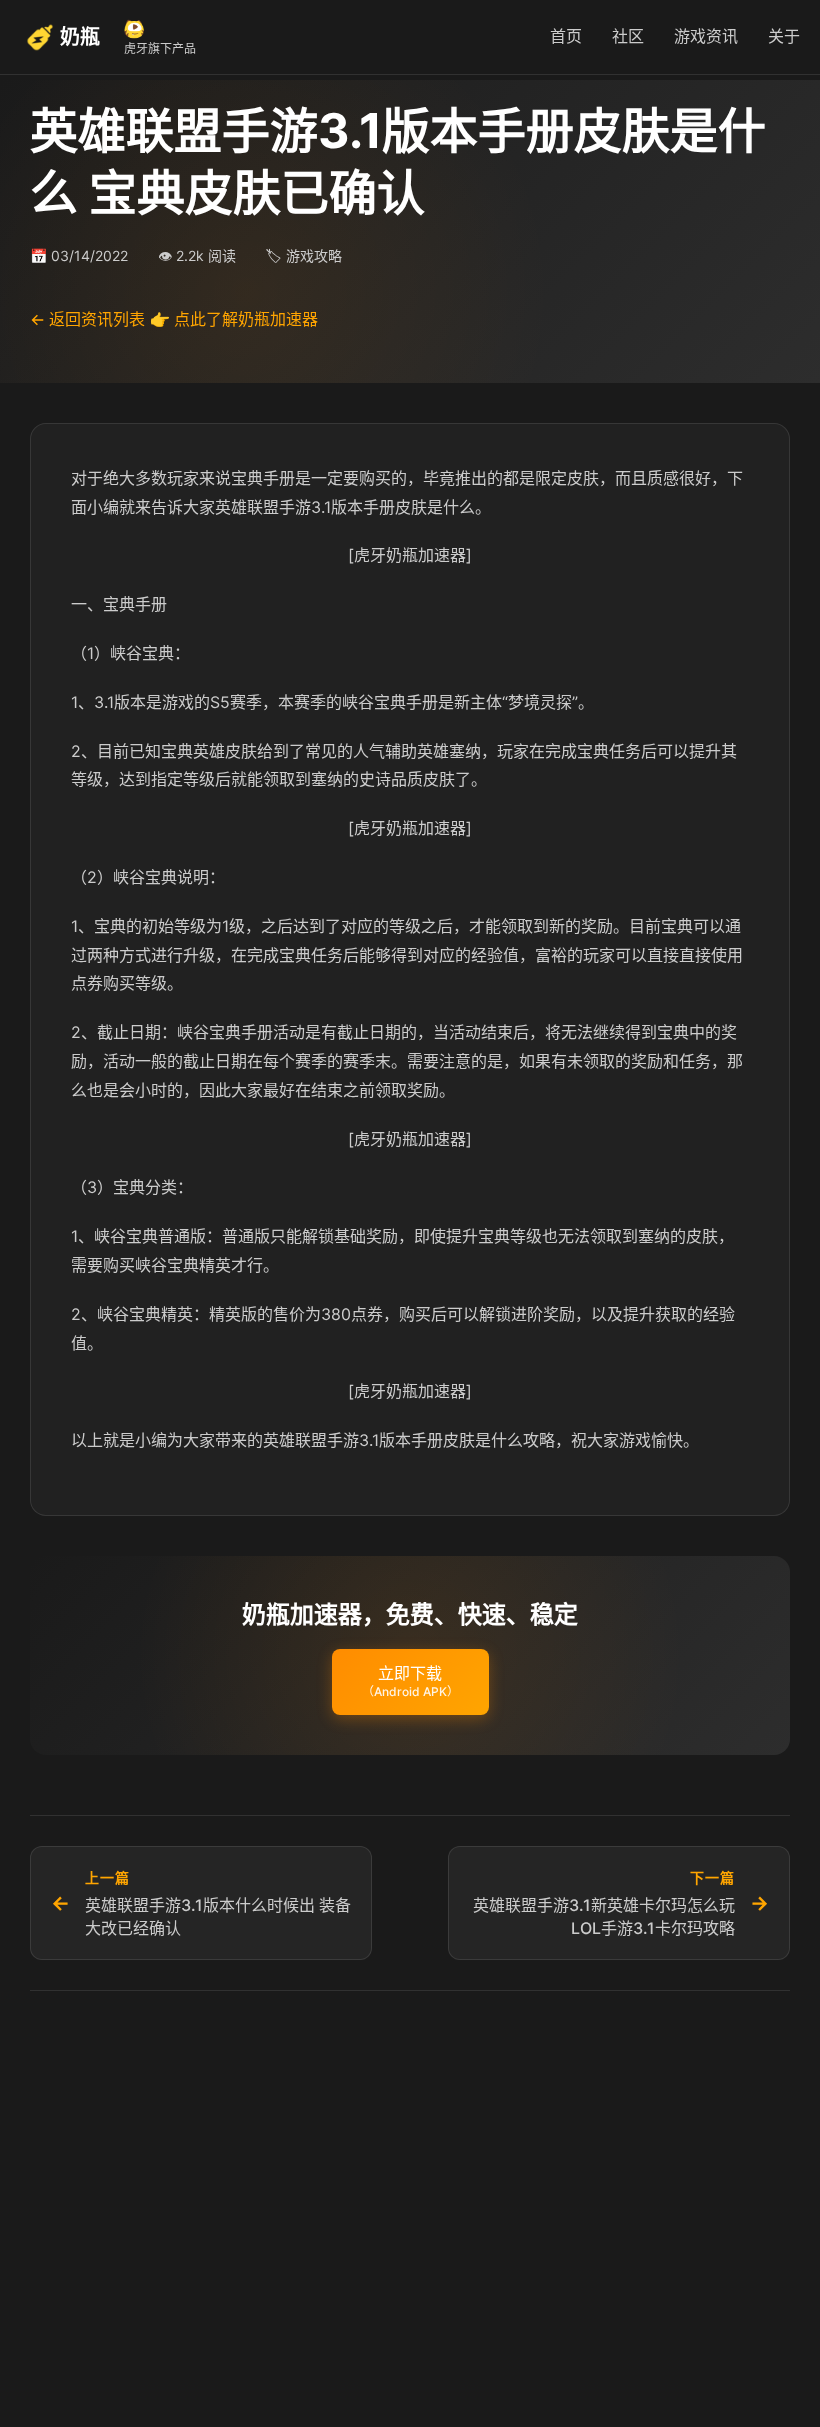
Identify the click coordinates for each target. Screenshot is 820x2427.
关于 (784, 36)
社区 (628, 36)
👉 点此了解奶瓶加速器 (234, 319)
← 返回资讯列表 (87, 319)
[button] (410, 1682)
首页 (566, 36)
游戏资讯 (706, 36)
